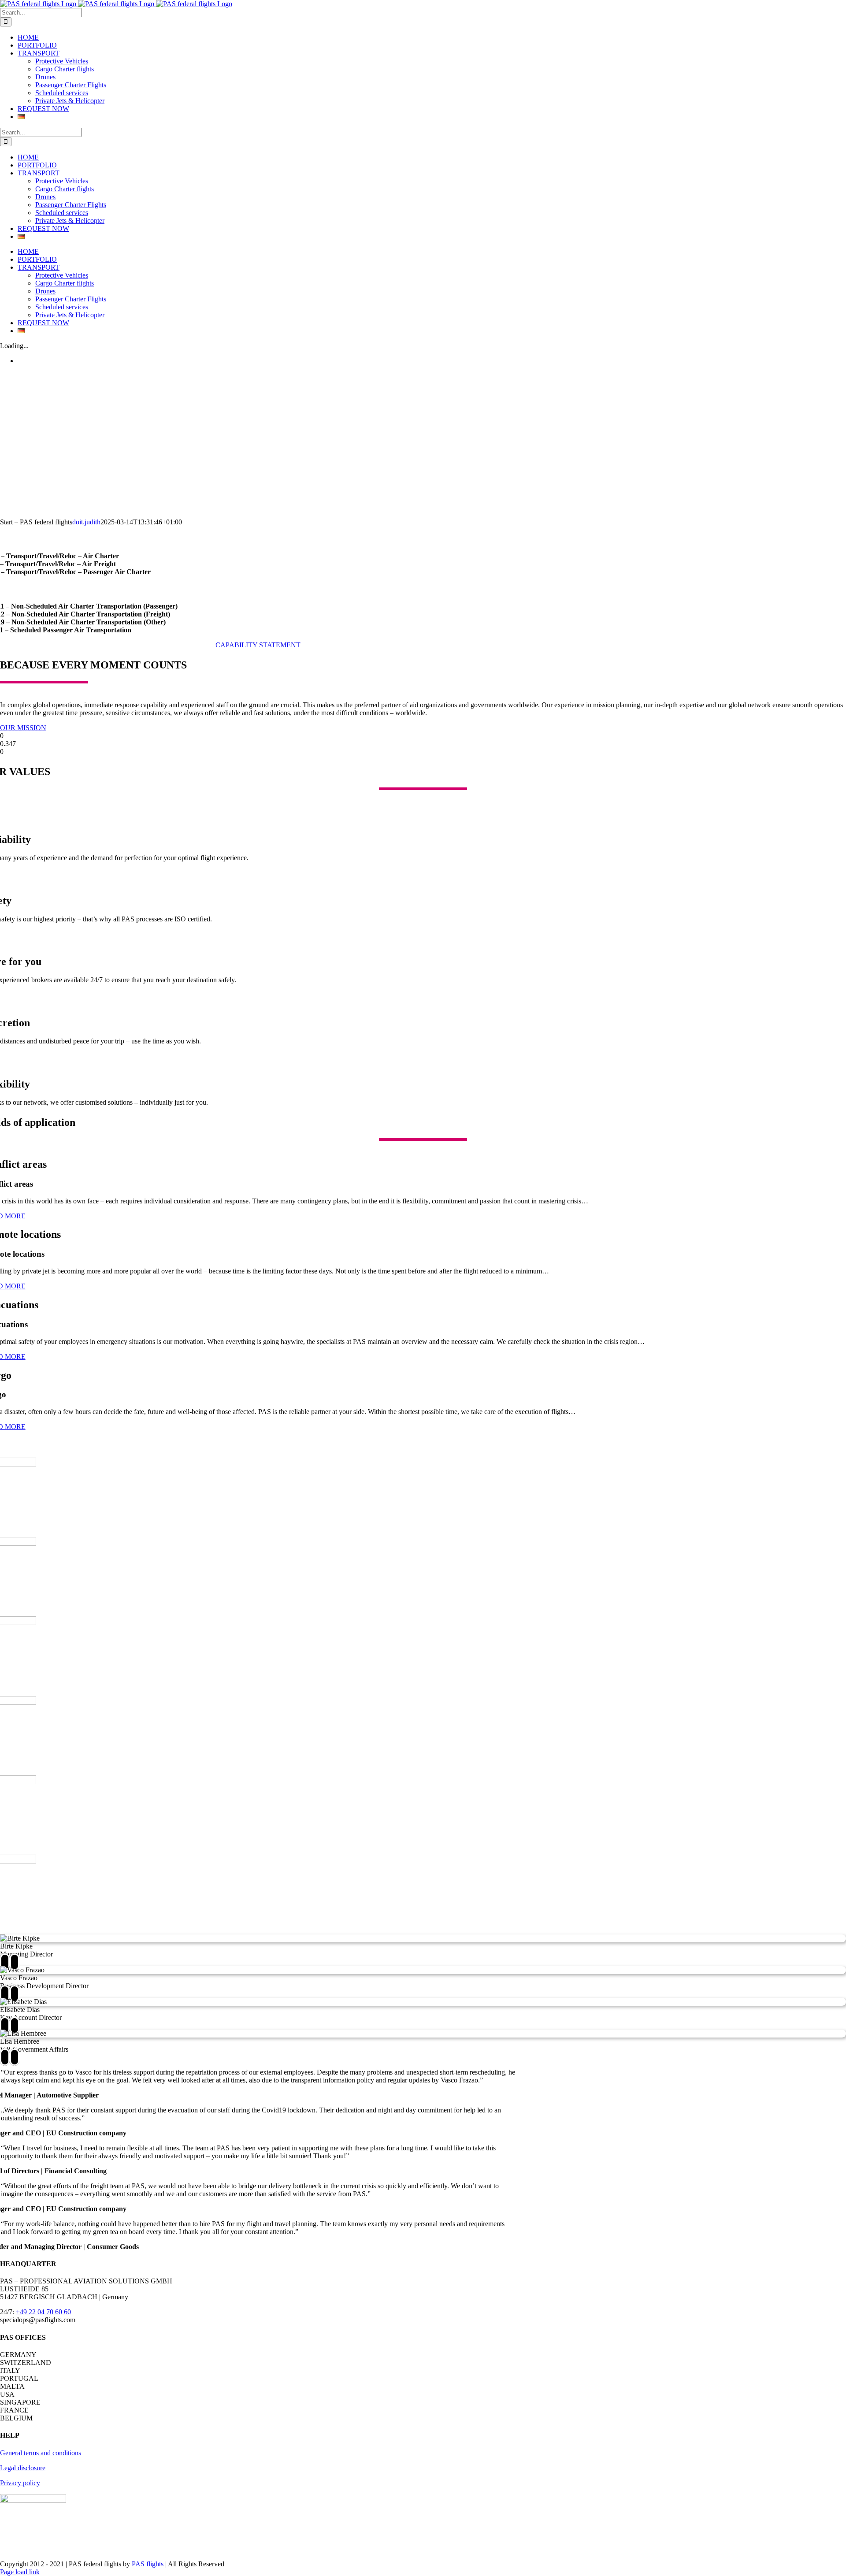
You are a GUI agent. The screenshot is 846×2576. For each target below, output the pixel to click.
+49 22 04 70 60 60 (43, 2312)
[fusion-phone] (15, 1962)
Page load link (20, 2572)
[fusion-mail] (5, 1962)
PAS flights (148, 2564)
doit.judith (86, 522)
